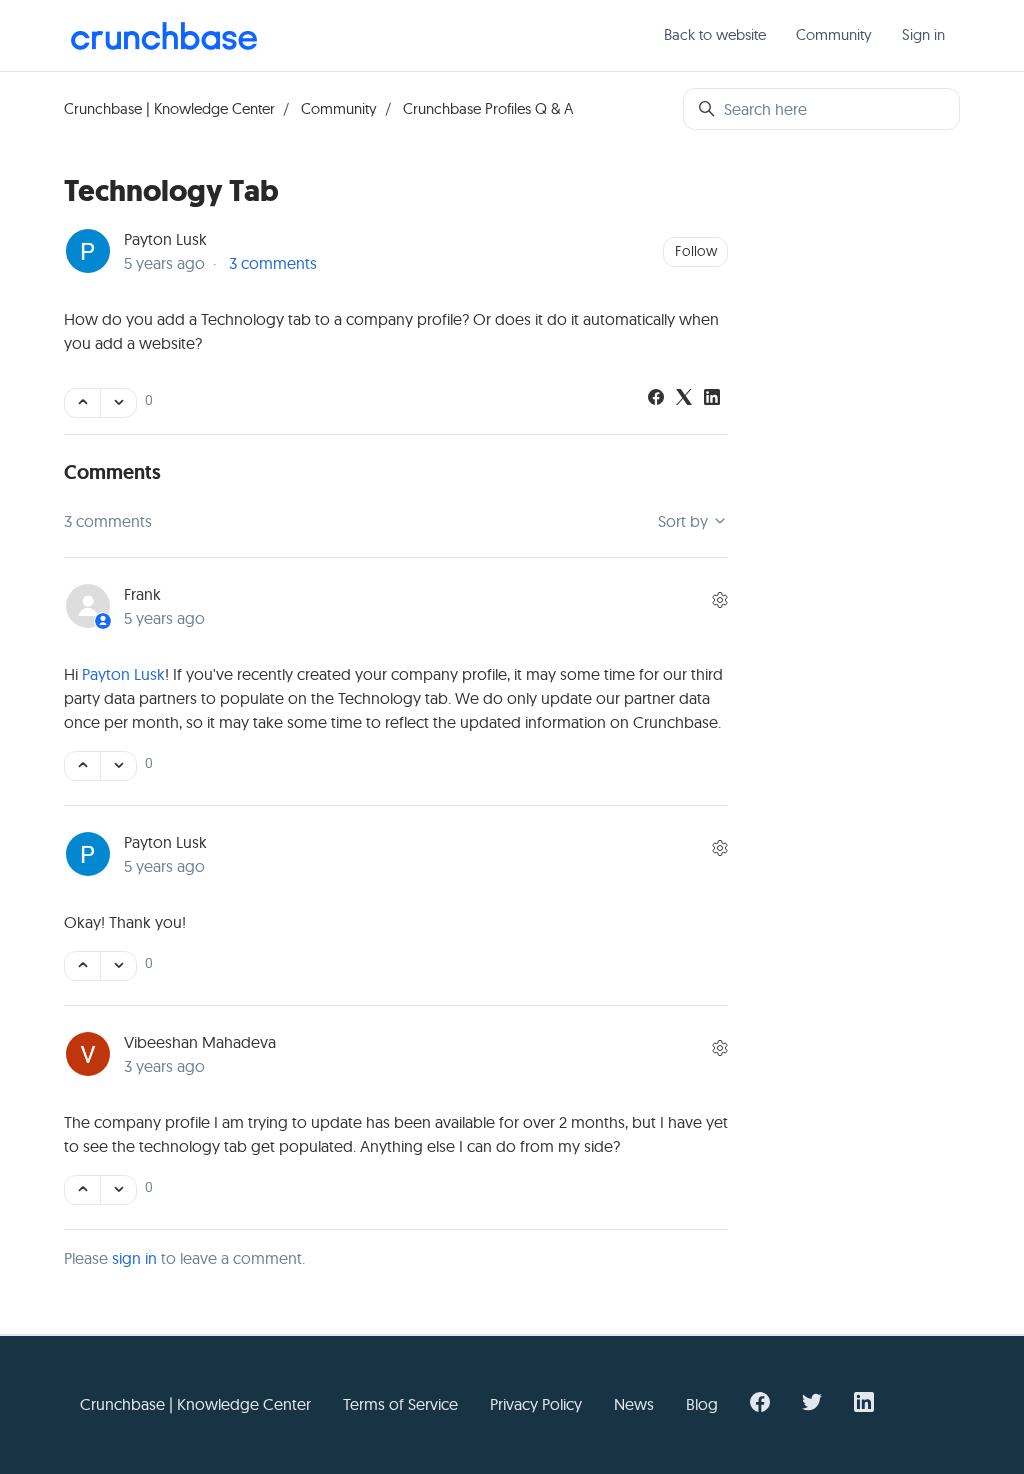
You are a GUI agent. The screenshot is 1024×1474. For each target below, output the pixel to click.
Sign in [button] (923, 34)
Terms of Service (400, 1404)
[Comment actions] (720, 600)
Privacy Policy (536, 1404)
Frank (142, 594)
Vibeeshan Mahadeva (200, 1042)
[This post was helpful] (82, 403)
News (634, 1404)
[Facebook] (656, 399)
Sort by (685, 521)
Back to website (715, 34)
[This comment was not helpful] (118, 766)
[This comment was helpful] (82, 766)
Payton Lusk (165, 239)
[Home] (164, 36)
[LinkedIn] (712, 399)
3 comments (273, 263)
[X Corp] (684, 399)
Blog (702, 1404)
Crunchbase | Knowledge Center (169, 108)
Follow (696, 251)
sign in (134, 1258)
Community (834, 34)
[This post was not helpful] (118, 403)
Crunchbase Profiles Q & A (488, 108)
